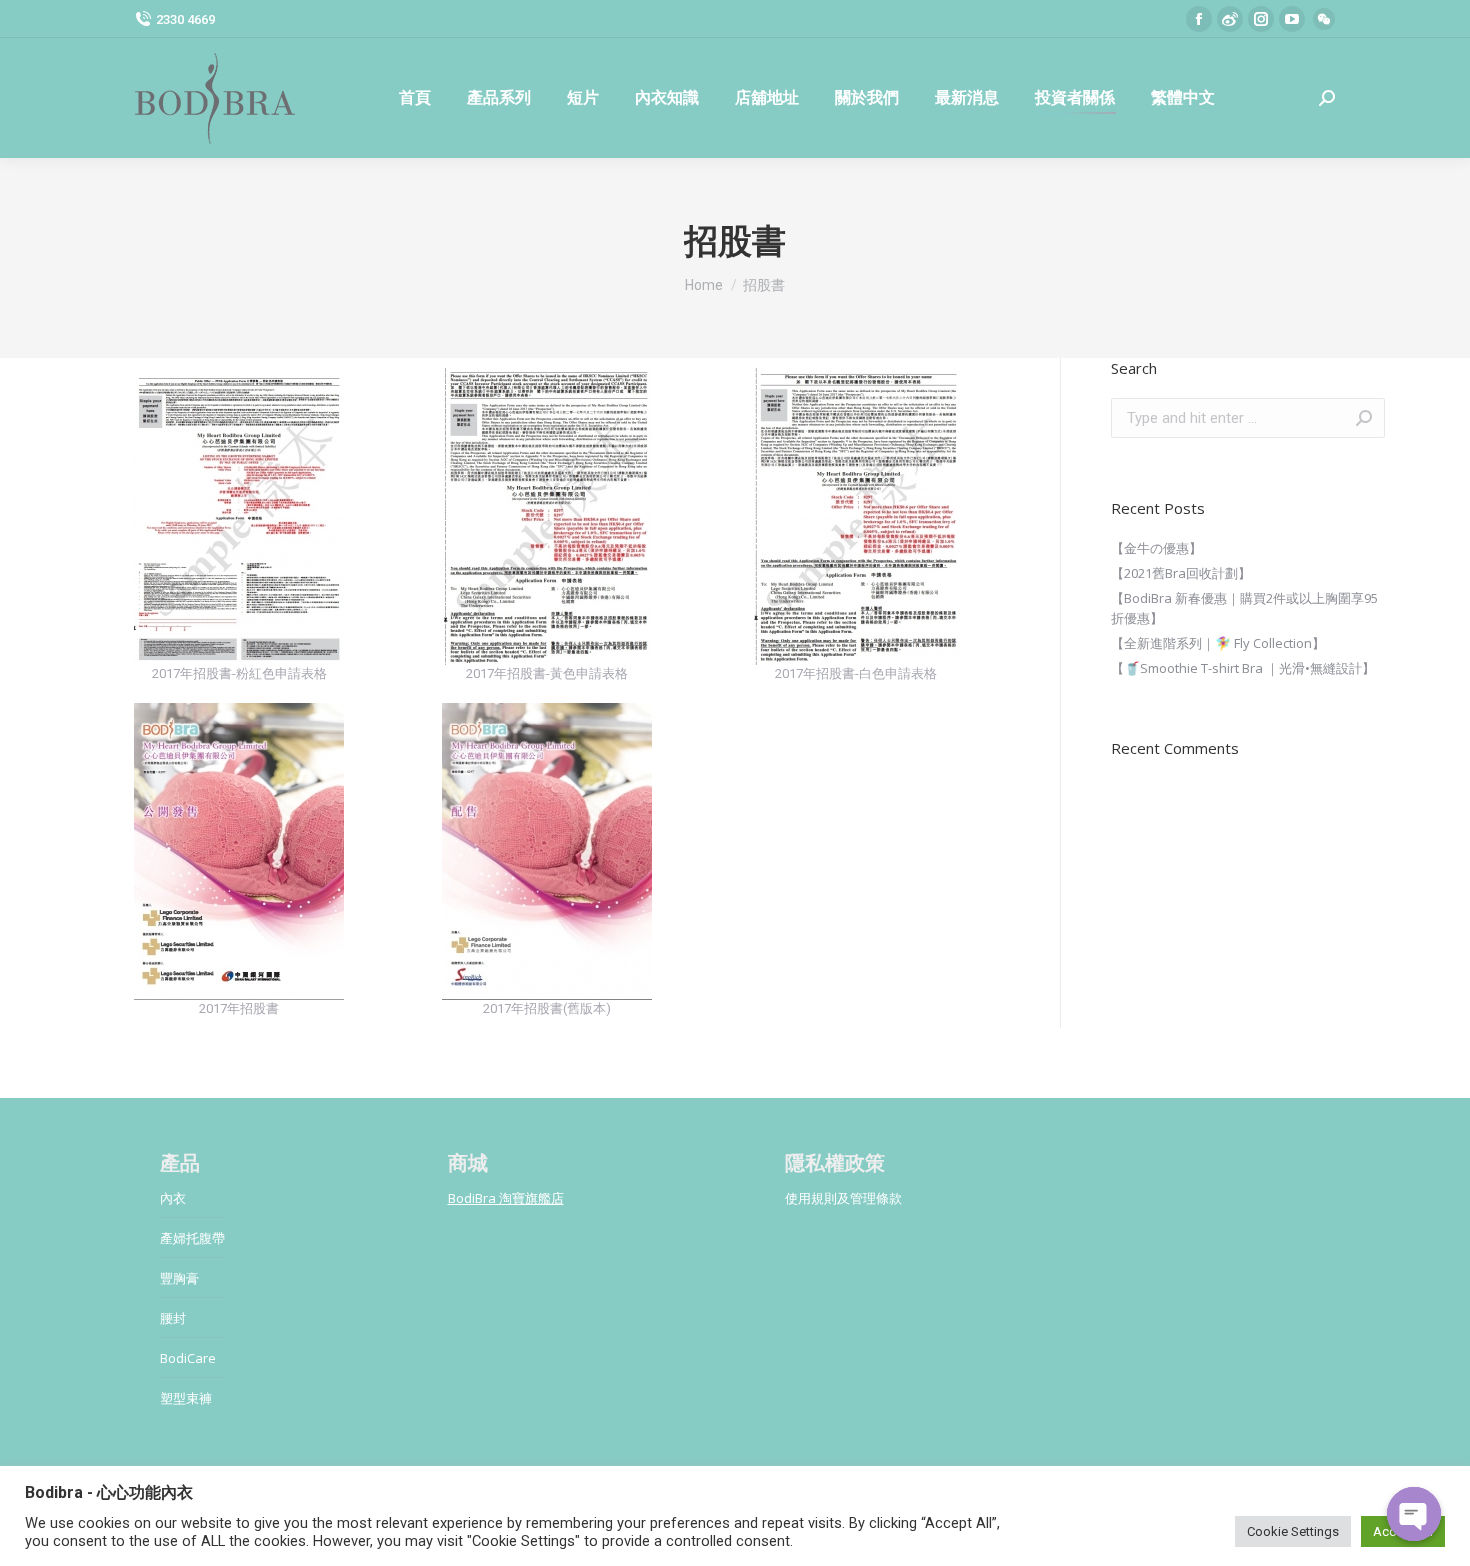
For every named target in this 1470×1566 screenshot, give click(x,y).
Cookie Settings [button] (1293, 1531)
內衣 (173, 1198)
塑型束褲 (186, 1398)
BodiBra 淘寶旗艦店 (506, 1198)
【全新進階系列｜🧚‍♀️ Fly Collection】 (1218, 643)
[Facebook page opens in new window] (1199, 19)
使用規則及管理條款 (843, 1198)
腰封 (173, 1318)
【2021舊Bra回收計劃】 (1181, 573)
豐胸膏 (179, 1278)
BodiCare (188, 1358)
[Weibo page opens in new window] (1230, 19)
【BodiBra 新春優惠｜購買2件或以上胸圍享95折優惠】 (1244, 608)
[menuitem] (415, 98)
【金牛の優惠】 (1156, 548)
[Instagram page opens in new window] (1261, 19)
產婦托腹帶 (192, 1238)
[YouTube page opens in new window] (1292, 19)
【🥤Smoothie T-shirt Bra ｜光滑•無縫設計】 (1243, 668)
